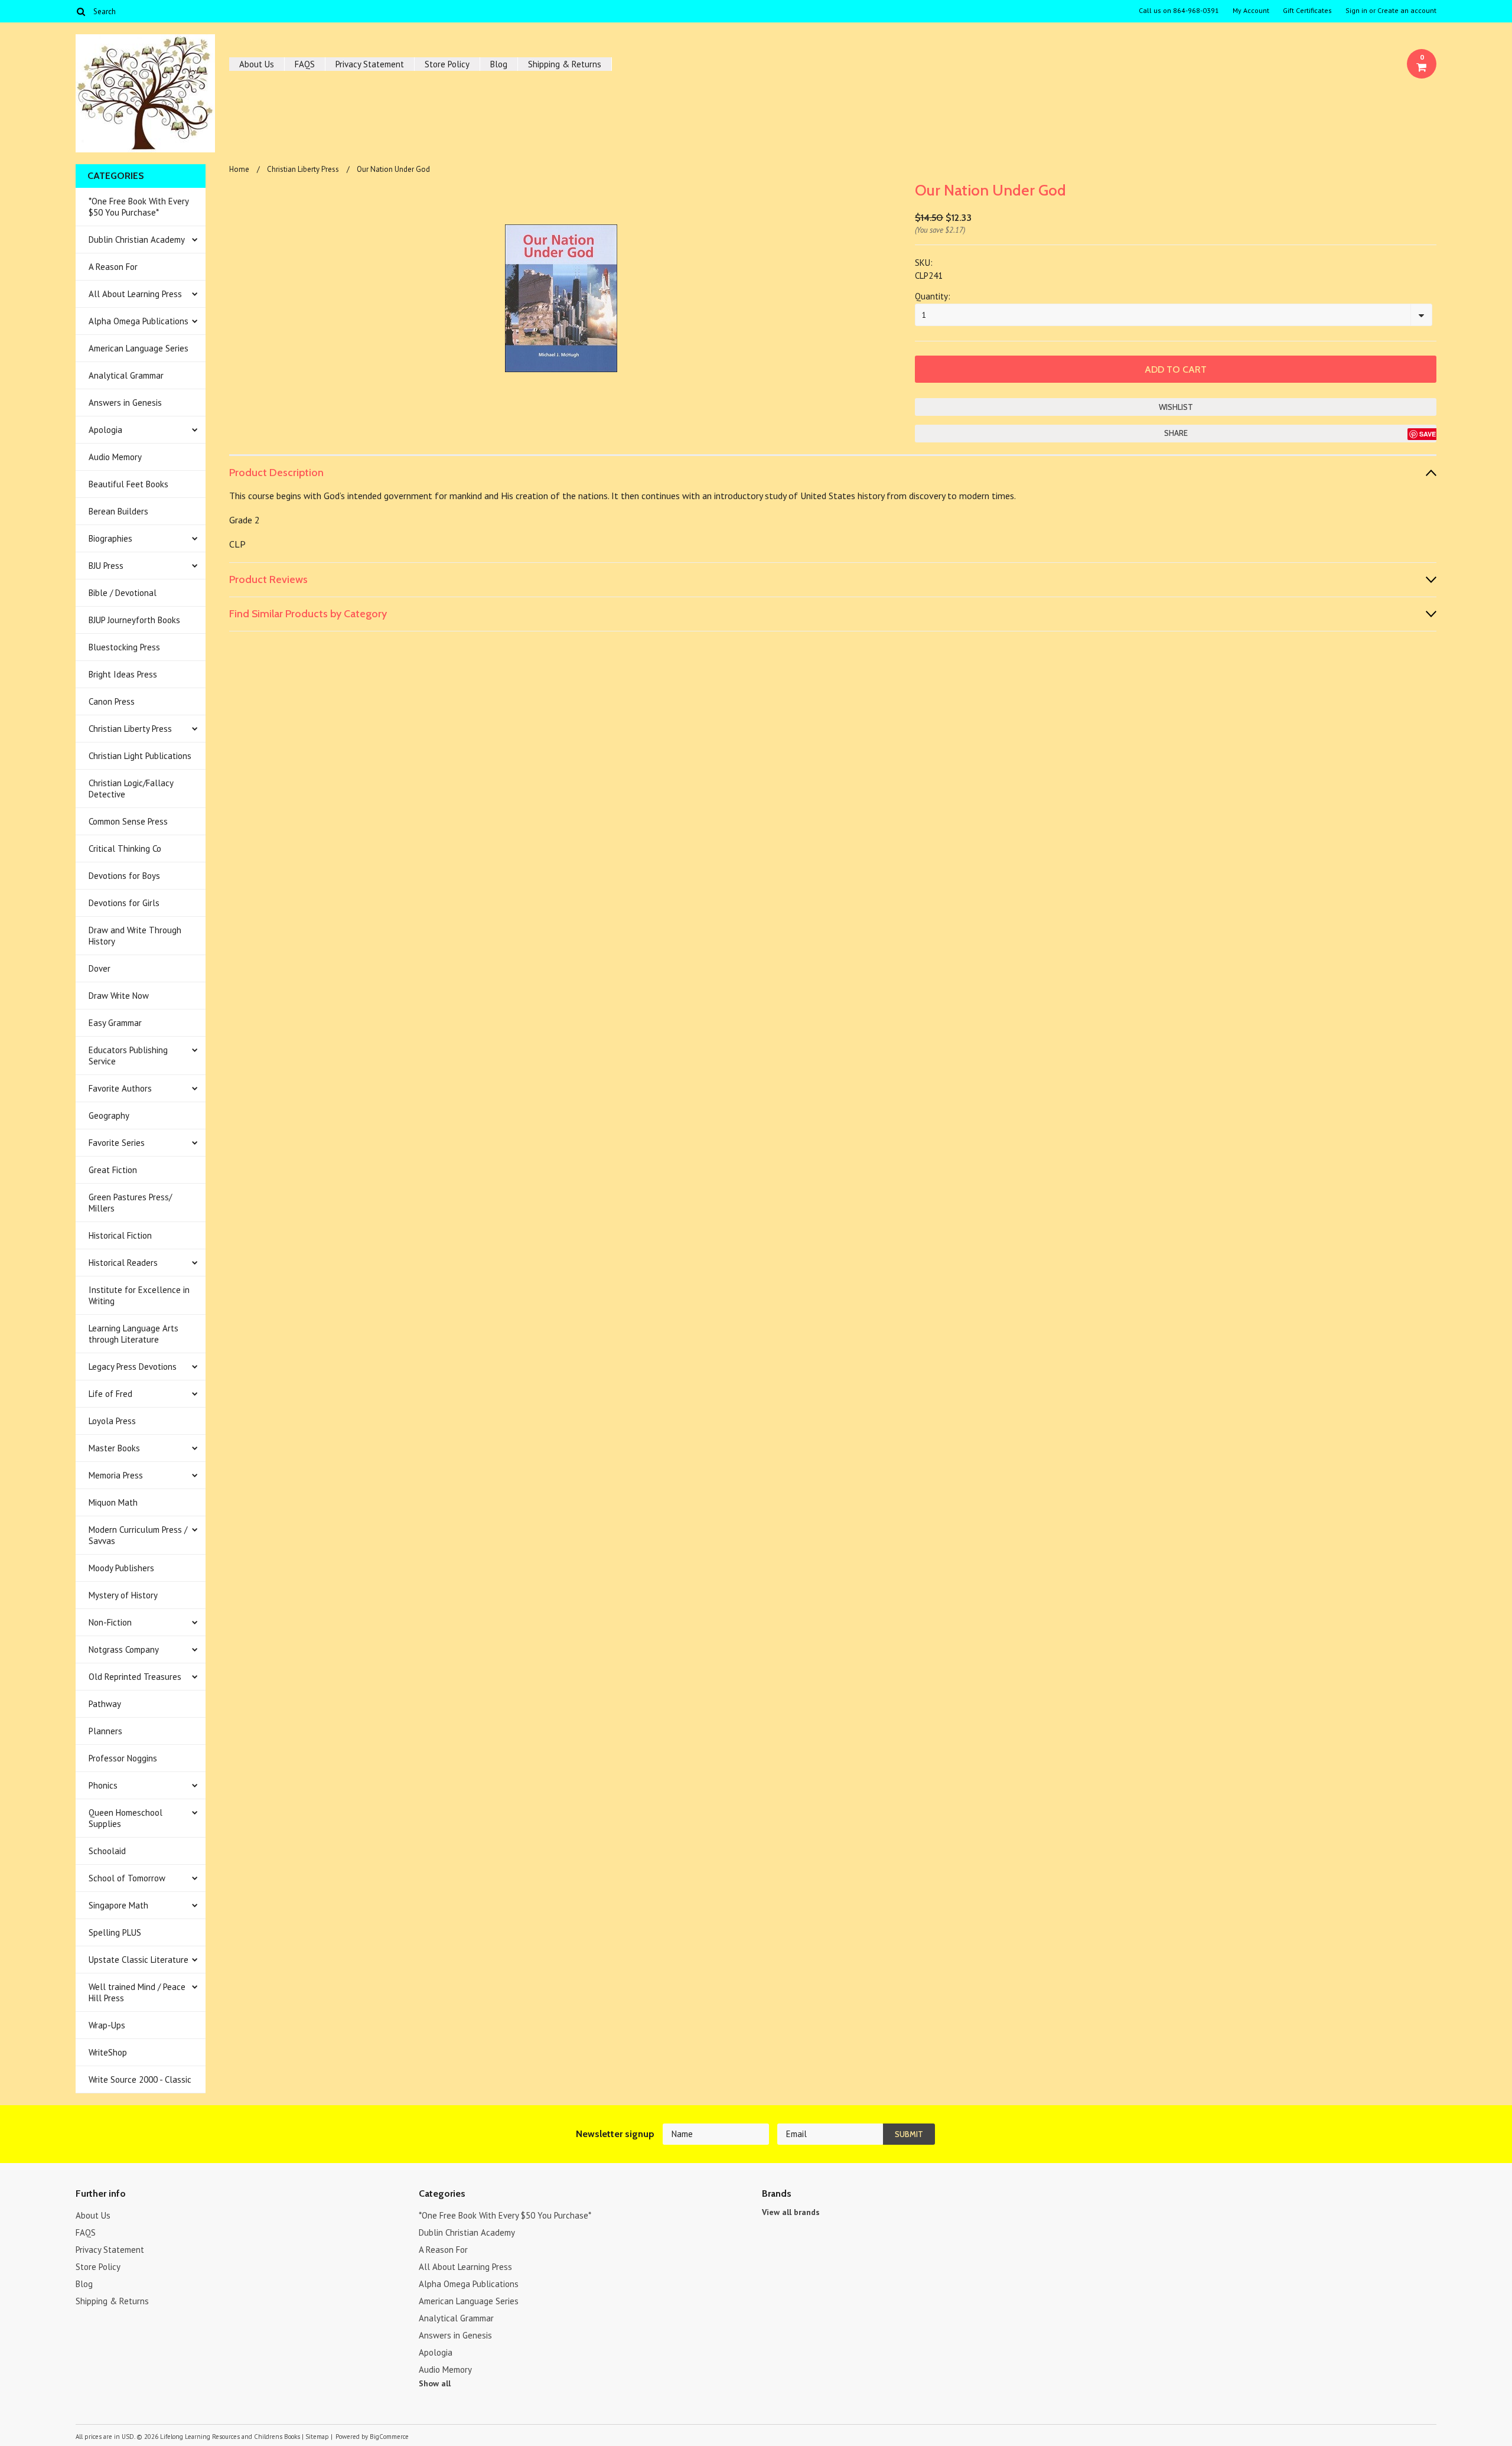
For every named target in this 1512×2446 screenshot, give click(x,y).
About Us (257, 64)
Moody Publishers (121, 1568)
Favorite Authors (120, 1088)
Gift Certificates (1307, 11)
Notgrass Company (124, 1649)
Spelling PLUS (115, 1932)
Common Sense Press (128, 821)
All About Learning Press (135, 294)
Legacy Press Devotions (133, 1367)
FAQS (305, 64)
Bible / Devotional (123, 593)
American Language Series (139, 348)
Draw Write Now (119, 996)
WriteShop (108, 2052)
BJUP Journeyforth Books (134, 620)
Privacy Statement (370, 64)
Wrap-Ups (107, 2025)
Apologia (105, 430)
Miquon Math (113, 1502)
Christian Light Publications (140, 756)
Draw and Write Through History (135, 936)
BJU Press (106, 566)
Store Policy (447, 64)
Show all (435, 2383)
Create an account (1407, 11)
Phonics (103, 1785)
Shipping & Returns (565, 64)
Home (239, 169)
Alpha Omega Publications (139, 321)
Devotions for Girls (124, 903)
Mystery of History (123, 1595)
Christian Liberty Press (130, 729)
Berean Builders (118, 511)
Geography (109, 1115)
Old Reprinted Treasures (135, 1677)
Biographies (110, 538)
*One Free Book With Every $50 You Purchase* (139, 207)
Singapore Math (118, 1905)
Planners (105, 1731)
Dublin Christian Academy (137, 240)
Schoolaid (107, 1851)
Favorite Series (117, 1143)
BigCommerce (389, 2437)
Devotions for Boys (124, 876)
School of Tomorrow (127, 1878)
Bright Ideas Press (123, 674)
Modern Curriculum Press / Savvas (138, 1535)
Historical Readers (123, 1263)
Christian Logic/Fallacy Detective (131, 789)
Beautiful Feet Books (128, 484)
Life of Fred (110, 1394)
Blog (499, 64)
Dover (100, 968)
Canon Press (112, 701)
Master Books (114, 1448)
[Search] (81, 11)
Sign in (1356, 11)
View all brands (791, 2212)
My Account (1251, 11)
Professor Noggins (123, 1758)
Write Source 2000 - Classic (140, 2079)
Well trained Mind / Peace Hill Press (137, 1992)
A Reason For (113, 267)
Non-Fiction (110, 1622)
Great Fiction (113, 1170)
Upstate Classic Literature (139, 1960)
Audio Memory (115, 457)
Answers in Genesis (125, 403)
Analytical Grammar (126, 375)
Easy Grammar (115, 1023)
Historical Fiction (120, 1235)
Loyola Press (112, 1421)
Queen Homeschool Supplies (126, 1818)
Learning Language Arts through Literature (133, 1334)
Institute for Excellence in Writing (139, 1295)
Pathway (105, 1704)
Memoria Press (116, 1475)
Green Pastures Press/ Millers (130, 1203)
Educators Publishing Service (128, 1056)
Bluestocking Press (124, 647)
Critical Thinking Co (125, 849)
